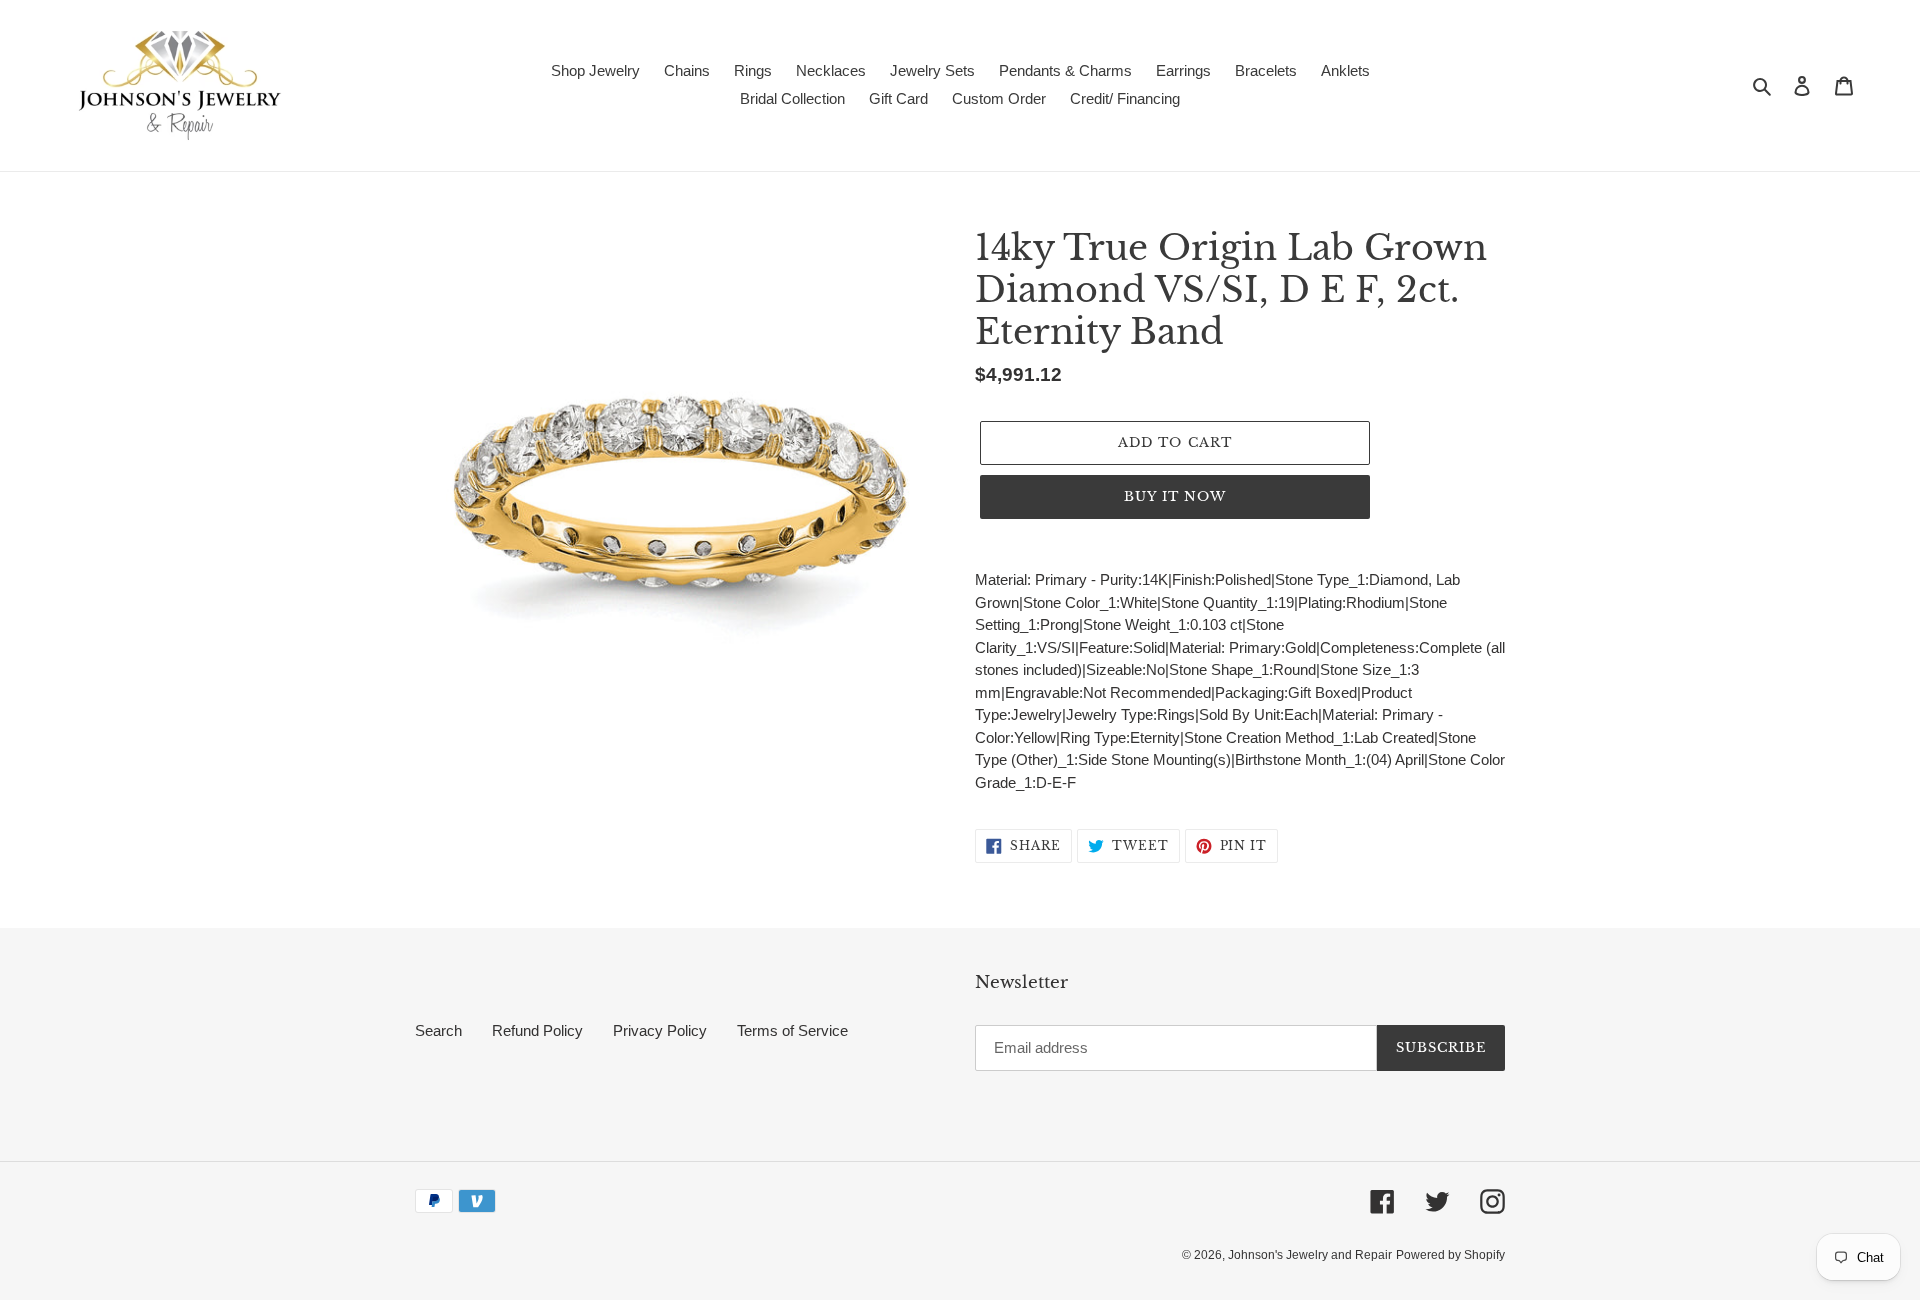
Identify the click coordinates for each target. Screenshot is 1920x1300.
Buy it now (1175, 496)
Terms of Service (792, 1030)
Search (438, 1030)
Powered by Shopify (1450, 1255)
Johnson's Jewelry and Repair (1310, 1255)
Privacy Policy (660, 1030)
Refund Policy (537, 1030)
